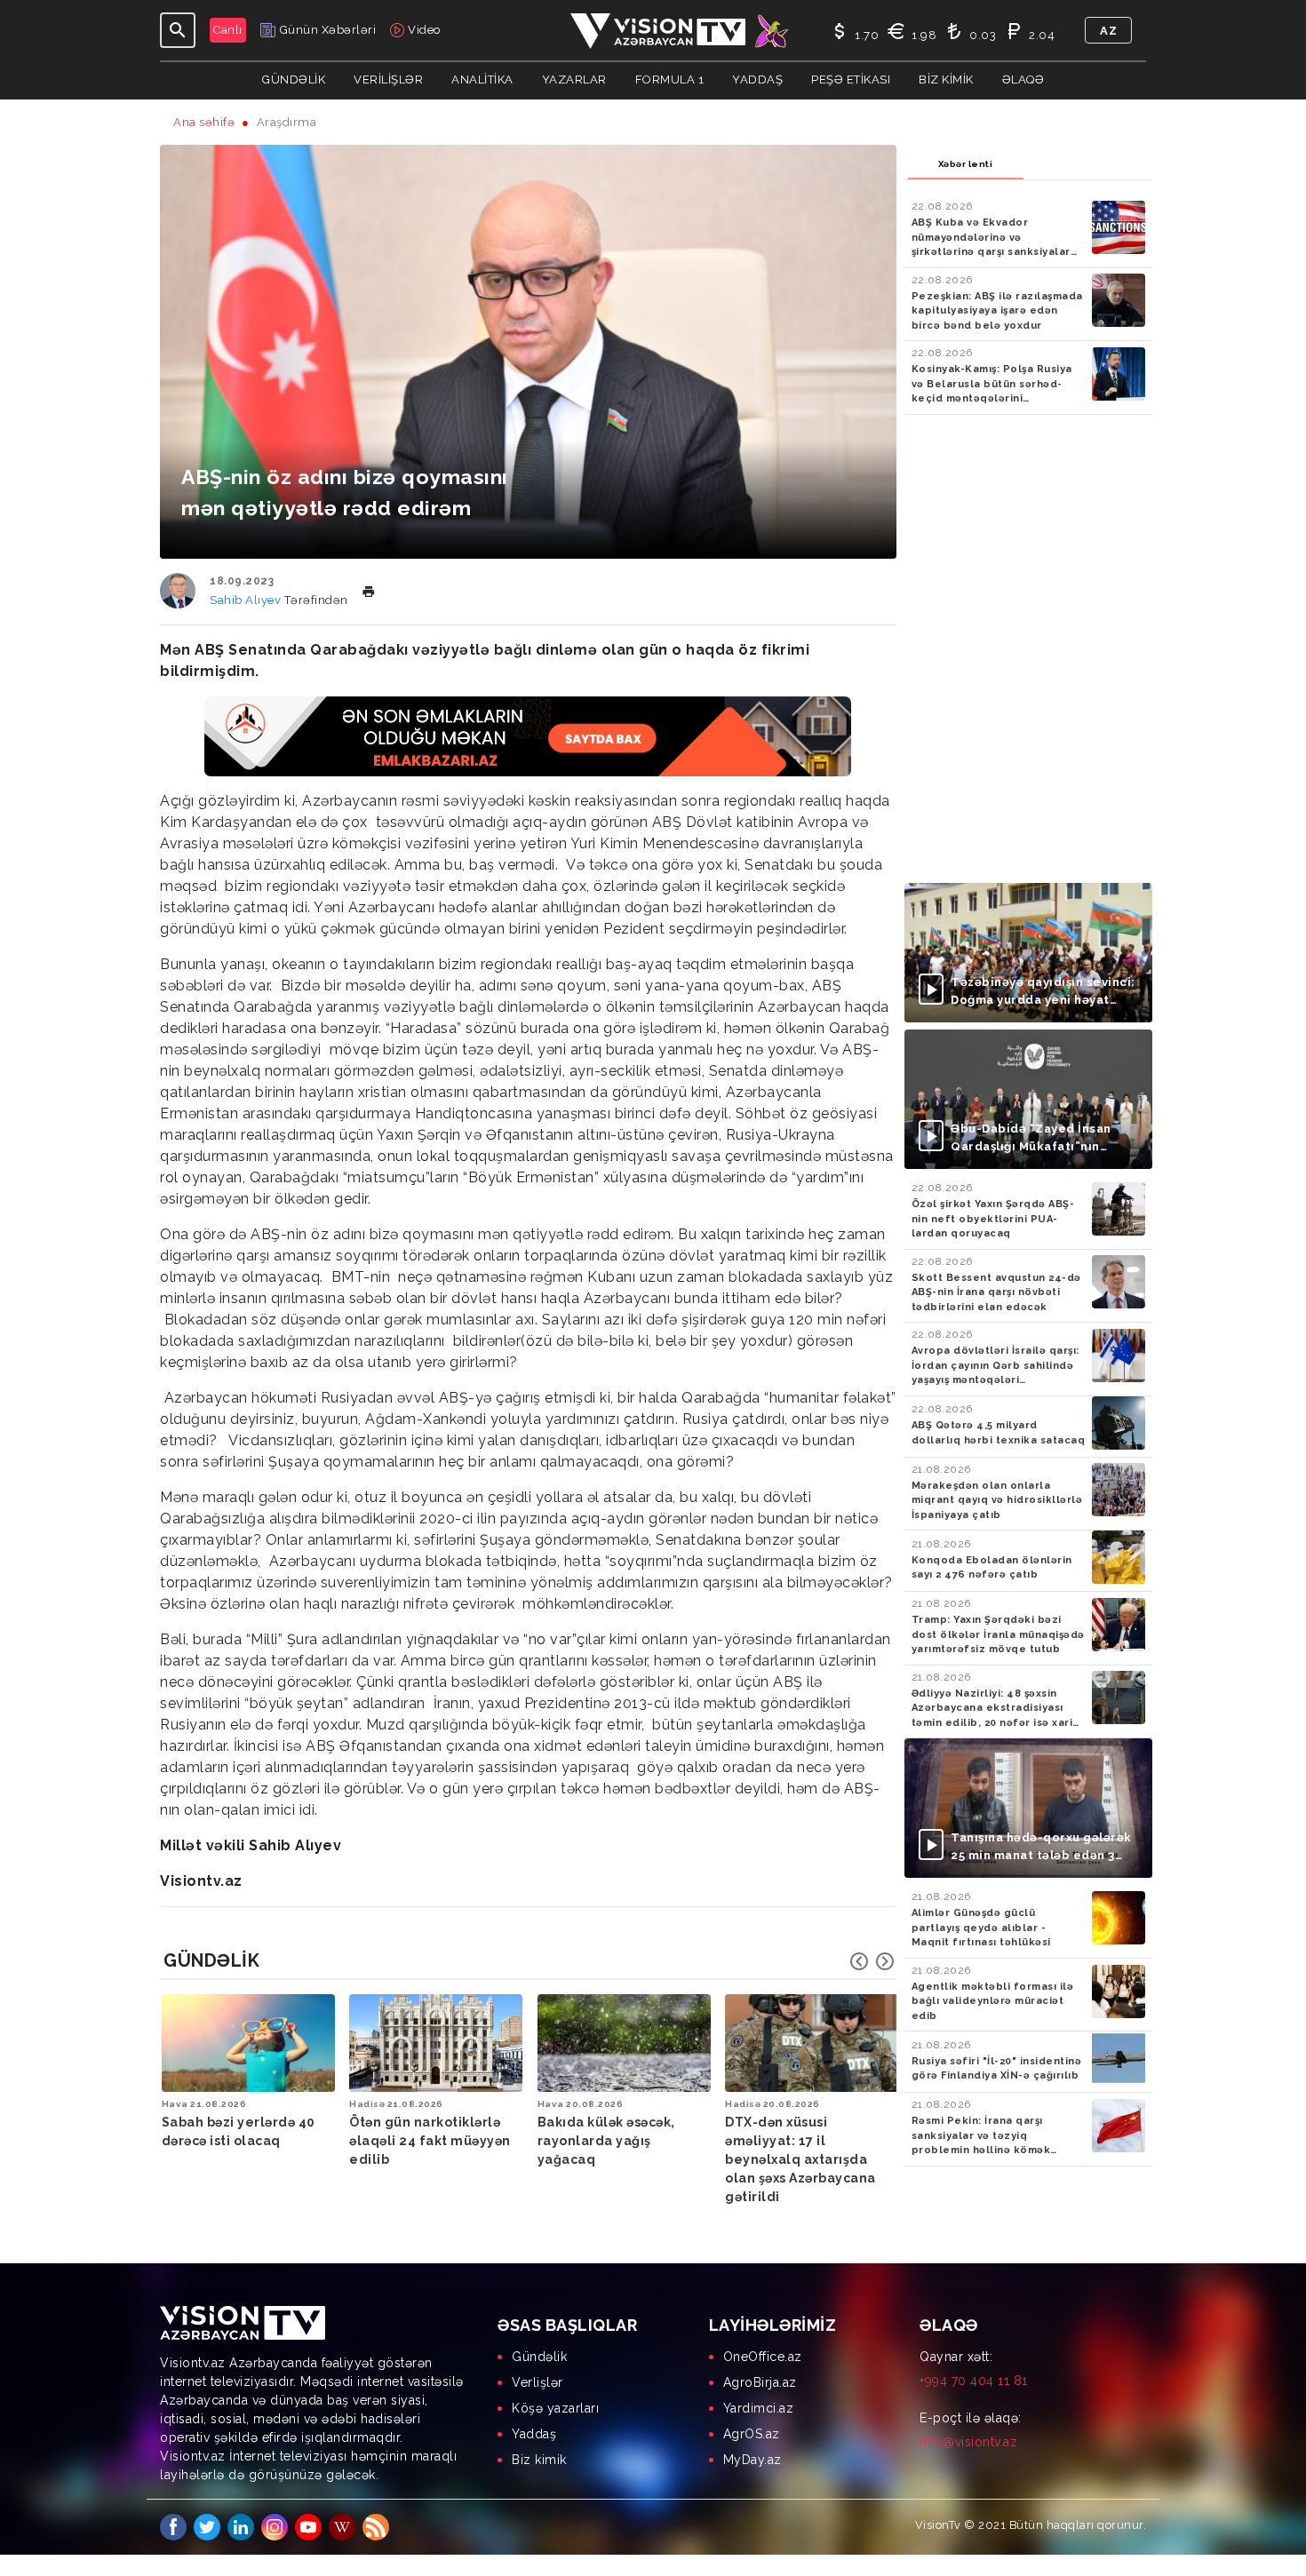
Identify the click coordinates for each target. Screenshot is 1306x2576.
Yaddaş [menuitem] (534, 2434)
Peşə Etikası (851, 80)
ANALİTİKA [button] (482, 80)
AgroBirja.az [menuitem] (760, 2382)
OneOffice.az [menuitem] (763, 2357)
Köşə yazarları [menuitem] (555, 2408)
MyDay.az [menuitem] (753, 2460)
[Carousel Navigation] (872, 1961)
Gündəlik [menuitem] (539, 2357)
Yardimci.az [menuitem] (759, 2408)
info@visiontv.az (968, 2442)
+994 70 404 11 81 (974, 2381)
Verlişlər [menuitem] (538, 2382)
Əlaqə (1023, 80)
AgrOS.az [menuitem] (752, 2434)
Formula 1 (670, 80)
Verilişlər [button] (388, 80)
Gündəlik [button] (294, 80)
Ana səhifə (204, 122)
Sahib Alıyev (247, 600)
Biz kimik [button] (946, 80)
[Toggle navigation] (178, 30)
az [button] (1108, 31)
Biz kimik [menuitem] (539, 2460)
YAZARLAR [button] (574, 80)
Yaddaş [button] (757, 80)
